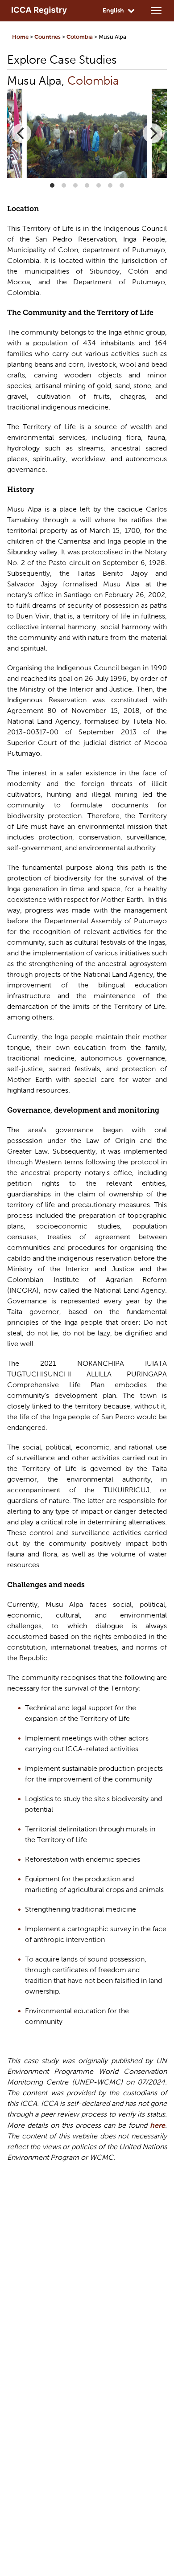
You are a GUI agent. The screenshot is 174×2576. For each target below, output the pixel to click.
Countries (48, 37)
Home (20, 37)
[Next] (153, 133)
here (157, 2126)
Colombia (80, 37)
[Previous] (21, 133)
